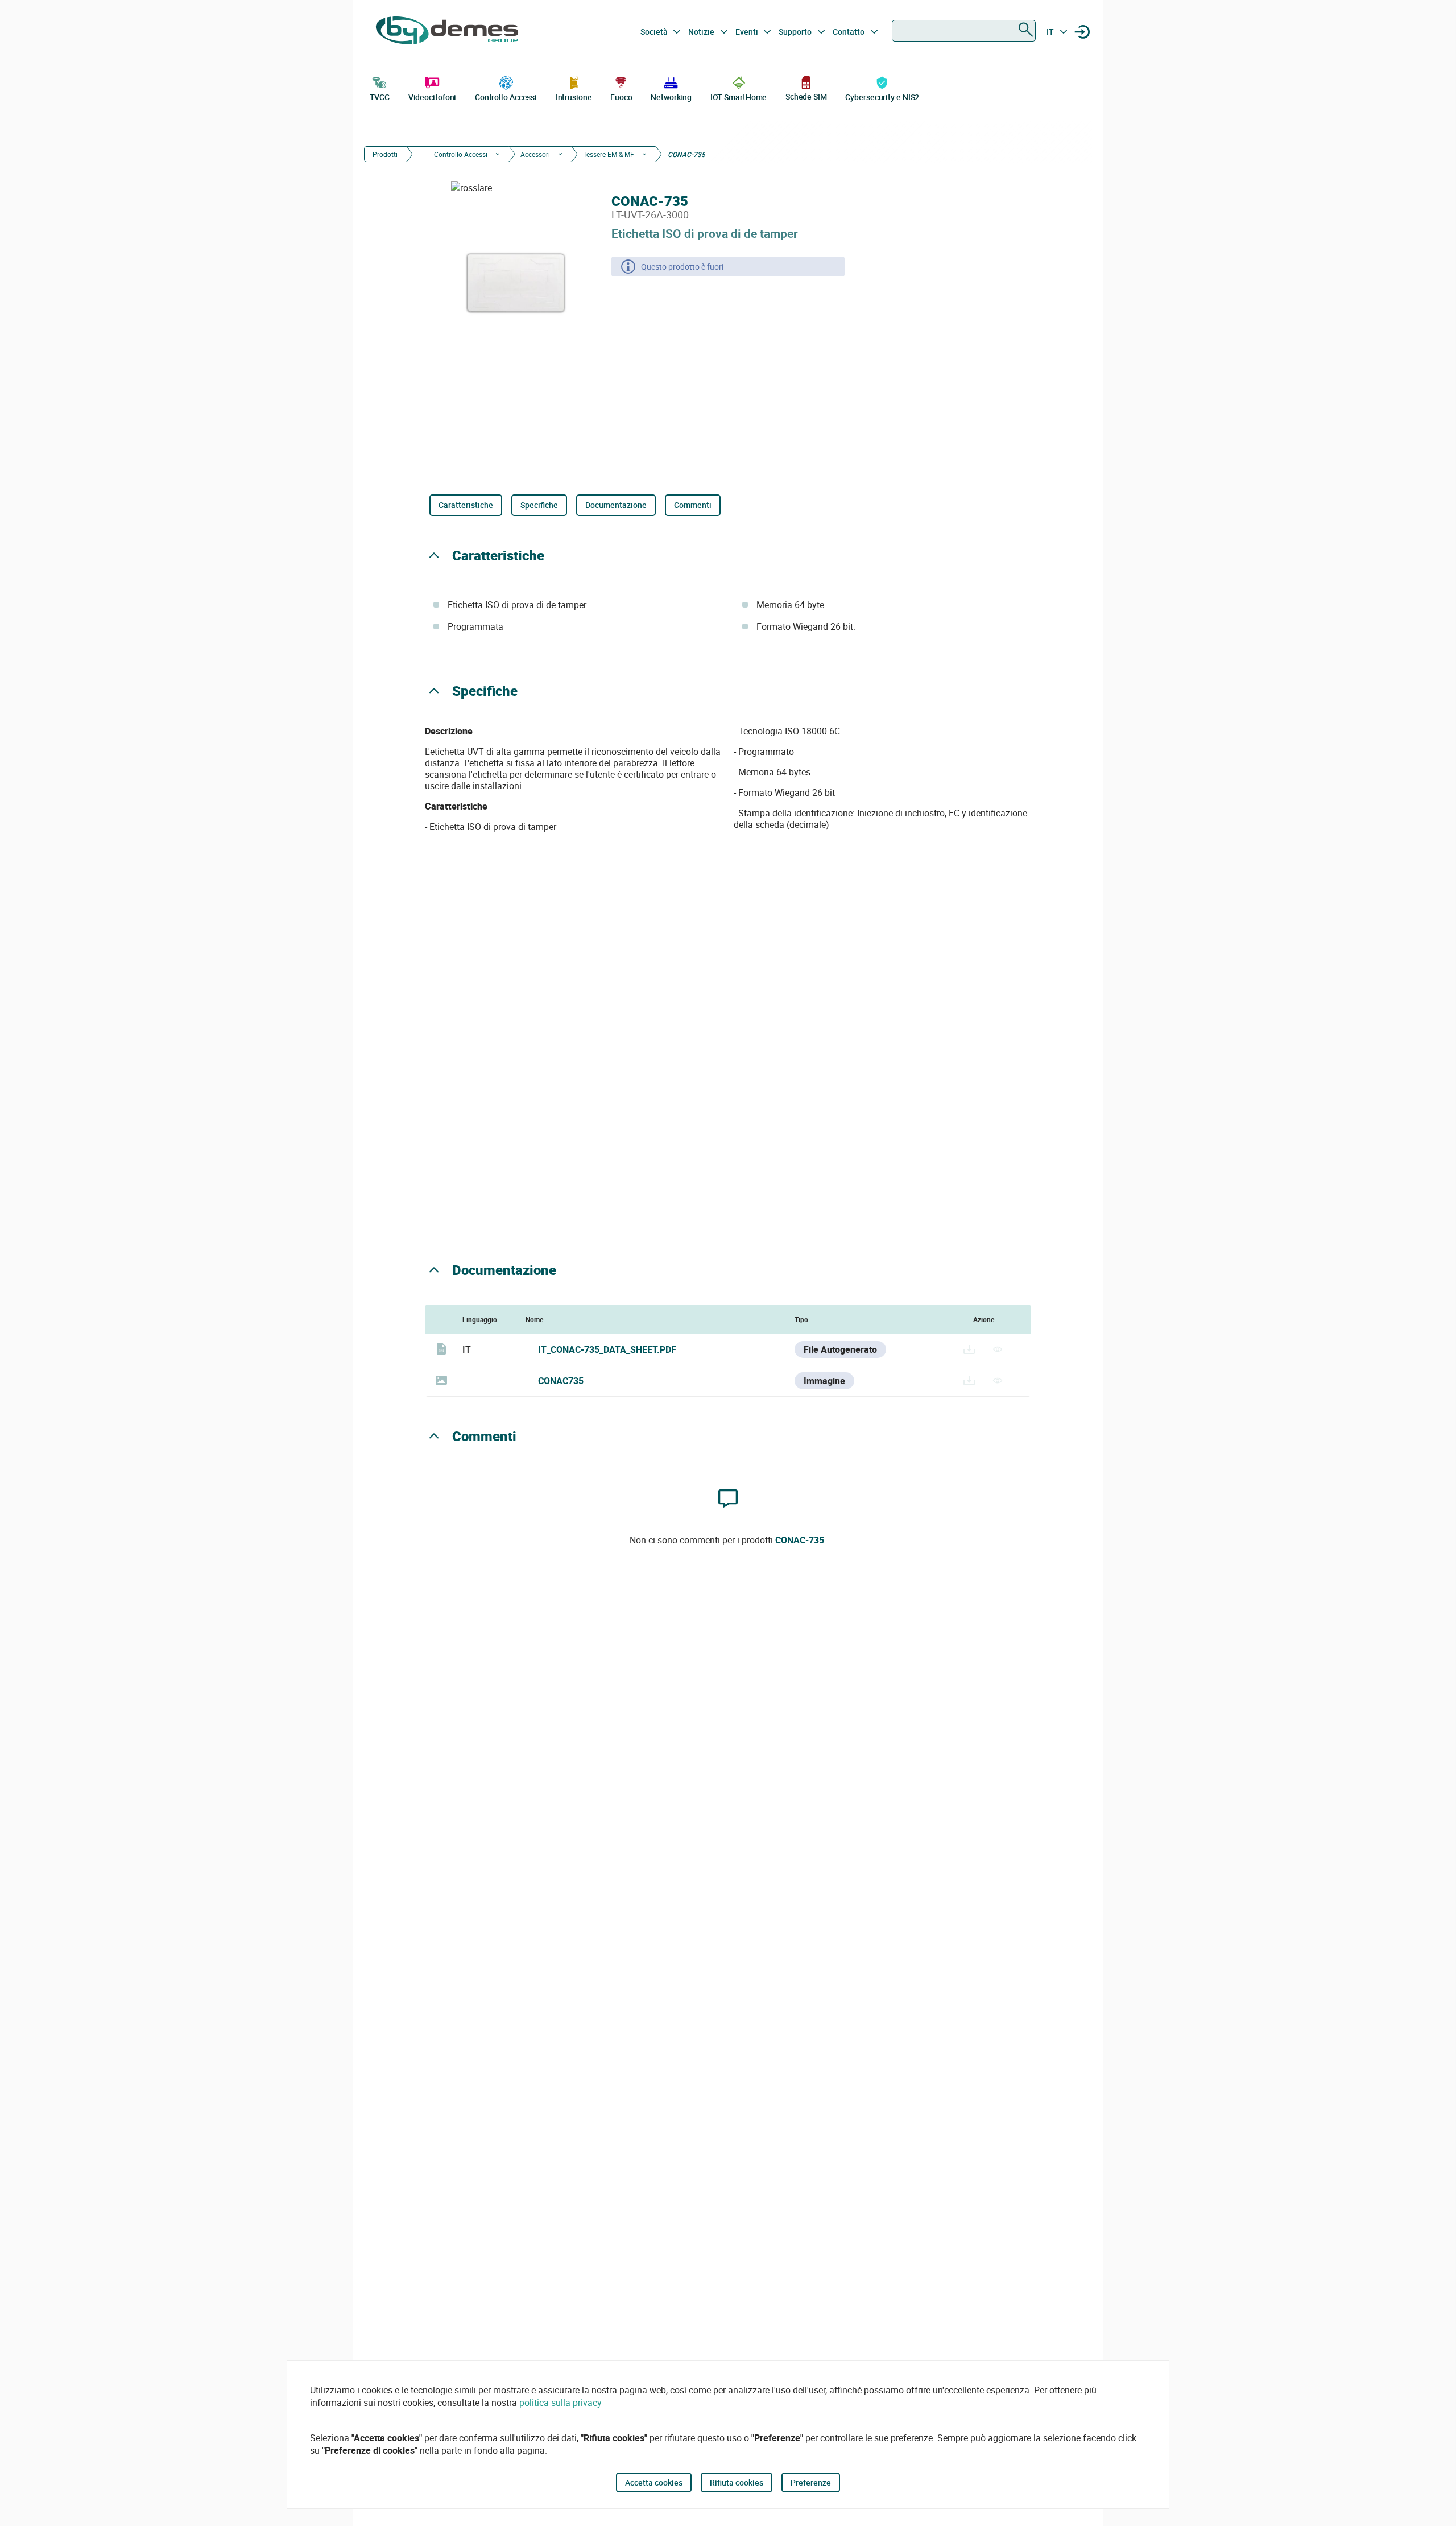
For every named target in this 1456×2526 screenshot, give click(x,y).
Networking (671, 97)
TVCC (380, 97)
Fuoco (621, 97)
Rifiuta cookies (737, 2482)
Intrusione (574, 97)
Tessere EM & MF (609, 154)
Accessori (535, 154)
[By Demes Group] (447, 32)
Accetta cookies (654, 2482)
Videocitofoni (433, 97)
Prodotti (385, 154)
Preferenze (811, 2482)
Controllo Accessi (506, 97)
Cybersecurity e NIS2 (882, 97)
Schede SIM (806, 96)
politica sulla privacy (561, 2403)
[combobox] (964, 31)
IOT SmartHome (739, 97)
